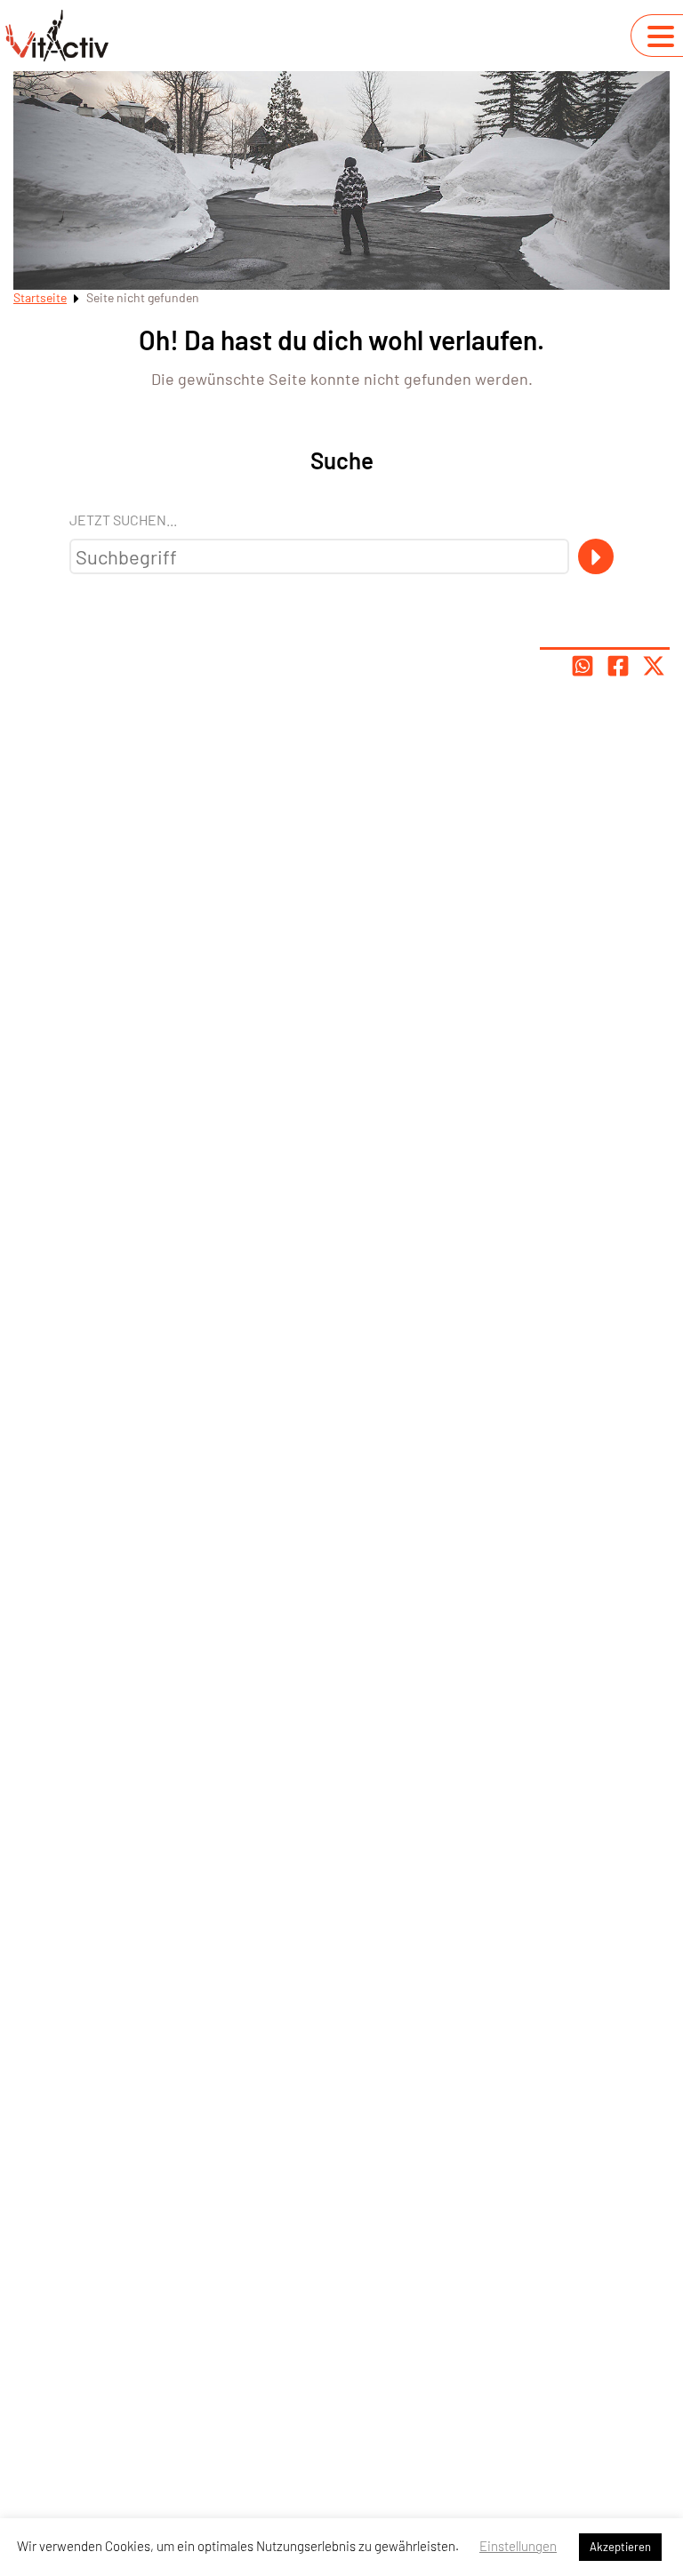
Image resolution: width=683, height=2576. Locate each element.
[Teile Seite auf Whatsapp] (583, 666)
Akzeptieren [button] (620, 2547)
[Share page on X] (654, 666)
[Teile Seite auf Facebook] (618, 666)
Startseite (40, 297)
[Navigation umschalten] (661, 36)
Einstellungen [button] (518, 2546)
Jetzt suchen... (123, 520)
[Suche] (596, 556)
